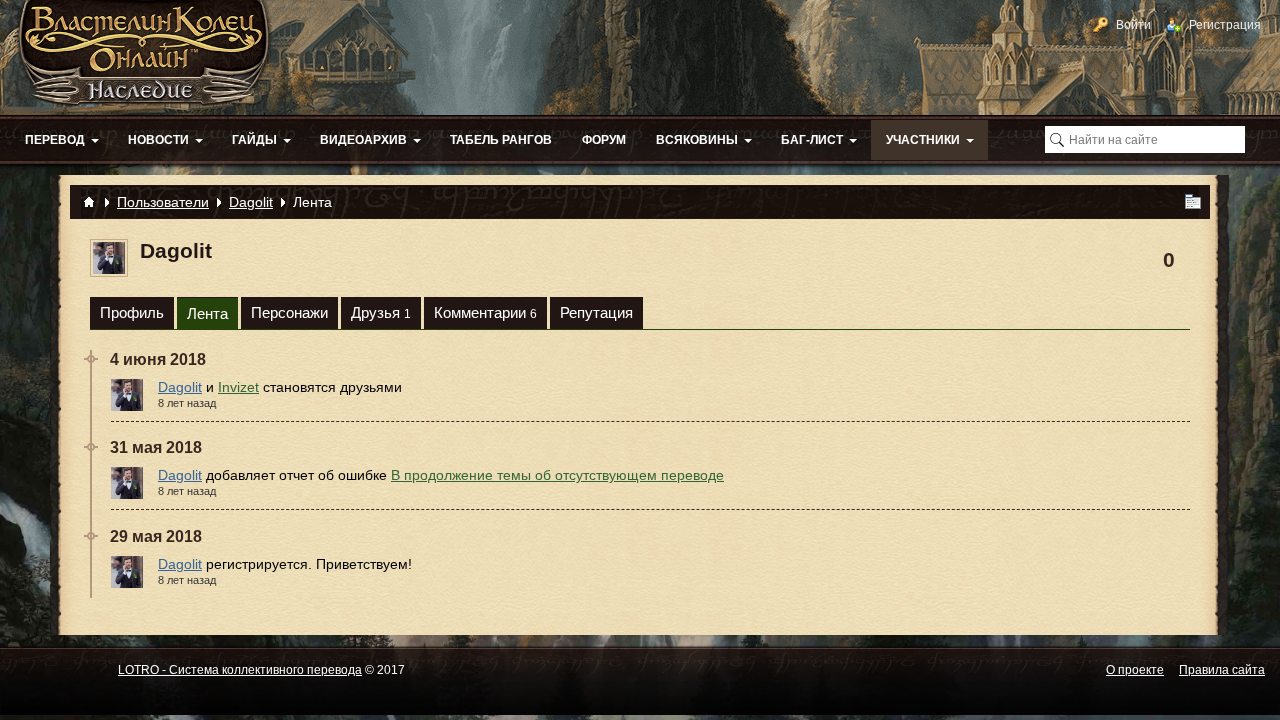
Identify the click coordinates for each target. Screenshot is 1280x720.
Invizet (238, 387)
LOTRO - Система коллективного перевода (240, 670)
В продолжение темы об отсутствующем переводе (557, 475)
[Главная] (89, 202)
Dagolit (180, 387)
